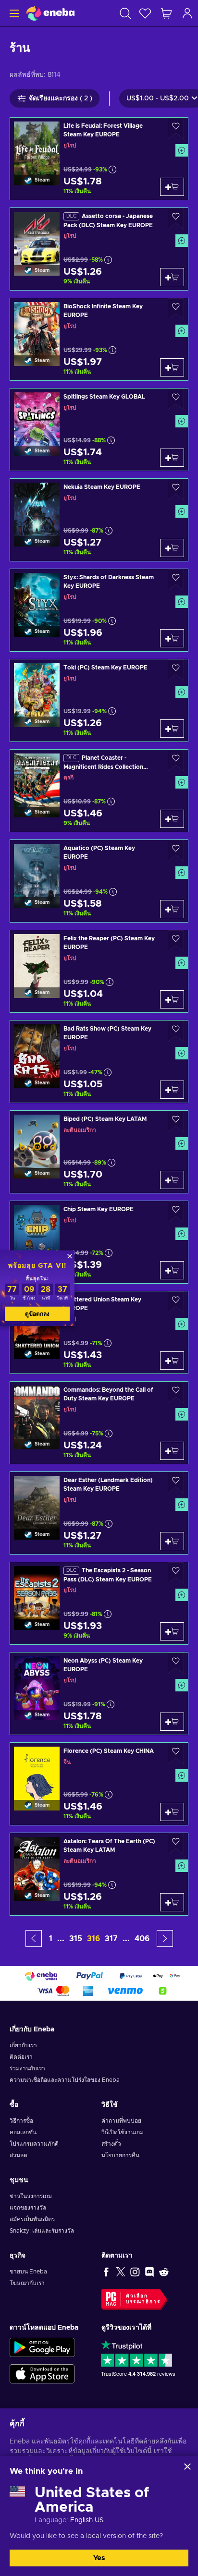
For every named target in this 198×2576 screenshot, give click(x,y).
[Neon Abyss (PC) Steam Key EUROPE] (99, 1694)
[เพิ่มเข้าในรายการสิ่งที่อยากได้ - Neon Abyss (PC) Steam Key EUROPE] (176, 1663)
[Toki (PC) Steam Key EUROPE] (99, 700)
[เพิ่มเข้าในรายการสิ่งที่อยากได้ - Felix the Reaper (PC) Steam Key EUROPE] (176, 941)
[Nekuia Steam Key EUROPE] (99, 520)
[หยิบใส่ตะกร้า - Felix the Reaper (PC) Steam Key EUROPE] (172, 999)
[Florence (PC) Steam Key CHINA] (99, 1784)
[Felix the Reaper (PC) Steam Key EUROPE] (99, 971)
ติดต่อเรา (21, 2057)
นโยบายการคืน (120, 2155)
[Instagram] (135, 2272)
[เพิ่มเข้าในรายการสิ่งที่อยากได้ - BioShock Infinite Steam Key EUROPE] (176, 309)
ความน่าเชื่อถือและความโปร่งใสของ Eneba (65, 2080)
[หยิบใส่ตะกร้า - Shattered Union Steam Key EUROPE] (172, 1361)
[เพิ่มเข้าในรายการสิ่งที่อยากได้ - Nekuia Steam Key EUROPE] (176, 490)
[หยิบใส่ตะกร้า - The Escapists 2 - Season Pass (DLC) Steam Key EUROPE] (172, 1631)
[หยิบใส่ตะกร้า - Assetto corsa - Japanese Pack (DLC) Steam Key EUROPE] (172, 277)
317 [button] (111, 1939)
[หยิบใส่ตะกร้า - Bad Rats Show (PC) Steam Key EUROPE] (172, 1090)
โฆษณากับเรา (27, 2283)
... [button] (61, 1939)
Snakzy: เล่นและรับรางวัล (42, 2231)
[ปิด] (187, 2467)
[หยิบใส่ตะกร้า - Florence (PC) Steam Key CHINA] (172, 1812)
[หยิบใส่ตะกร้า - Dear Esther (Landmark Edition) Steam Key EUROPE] (172, 1541)
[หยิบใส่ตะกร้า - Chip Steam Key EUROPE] (172, 1270)
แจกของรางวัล (28, 2208)
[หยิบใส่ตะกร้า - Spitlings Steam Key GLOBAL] (172, 458)
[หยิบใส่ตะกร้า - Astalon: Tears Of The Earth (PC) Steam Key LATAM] (172, 1902)
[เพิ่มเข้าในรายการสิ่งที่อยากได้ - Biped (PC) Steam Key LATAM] (176, 1122)
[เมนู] (13, 13)
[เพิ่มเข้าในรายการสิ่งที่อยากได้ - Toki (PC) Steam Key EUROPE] (176, 670)
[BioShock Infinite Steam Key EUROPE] (99, 339)
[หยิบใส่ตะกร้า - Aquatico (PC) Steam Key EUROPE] (172, 909)
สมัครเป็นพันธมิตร (32, 2219)
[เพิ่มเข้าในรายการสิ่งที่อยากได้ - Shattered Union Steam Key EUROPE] (176, 1302)
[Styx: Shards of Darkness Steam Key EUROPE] (99, 610)
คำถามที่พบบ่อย (121, 2121)
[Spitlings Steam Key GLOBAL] (99, 430)
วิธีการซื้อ (21, 2121)
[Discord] (149, 2272)
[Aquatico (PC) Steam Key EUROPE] (99, 881)
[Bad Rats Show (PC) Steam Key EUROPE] (99, 1062)
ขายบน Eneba (28, 2272)
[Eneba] (50, 13)
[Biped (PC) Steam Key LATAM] (99, 1152)
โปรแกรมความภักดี (34, 2144)
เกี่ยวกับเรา (23, 2045)
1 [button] (51, 1939)
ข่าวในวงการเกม (31, 2196)
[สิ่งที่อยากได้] (145, 13)
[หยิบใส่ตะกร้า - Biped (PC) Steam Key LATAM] (172, 1180)
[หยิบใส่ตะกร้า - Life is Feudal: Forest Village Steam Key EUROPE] (172, 187)
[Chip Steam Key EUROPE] (99, 1242)
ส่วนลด (19, 2155)
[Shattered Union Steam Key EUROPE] (99, 1332)
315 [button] (76, 1939)
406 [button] (142, 1939)
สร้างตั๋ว (111, 2144)
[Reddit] (164, 2272)
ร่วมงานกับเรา (27, 2068)
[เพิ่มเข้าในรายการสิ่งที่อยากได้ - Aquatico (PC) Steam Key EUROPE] (176, 851)
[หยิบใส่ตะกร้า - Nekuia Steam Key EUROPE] (172, 548)
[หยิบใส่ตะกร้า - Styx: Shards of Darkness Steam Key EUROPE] (172, 638)
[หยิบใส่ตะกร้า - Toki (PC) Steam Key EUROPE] (172, 729)
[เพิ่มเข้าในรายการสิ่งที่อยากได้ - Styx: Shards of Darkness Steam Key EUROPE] (176, 580)
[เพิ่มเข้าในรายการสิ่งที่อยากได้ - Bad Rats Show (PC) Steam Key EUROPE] (176, 1031)
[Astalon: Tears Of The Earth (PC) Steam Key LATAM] (99, 1874)
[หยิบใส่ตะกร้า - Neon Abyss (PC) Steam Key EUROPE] (172, 1722)
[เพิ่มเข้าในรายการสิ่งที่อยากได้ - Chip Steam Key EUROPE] (176, 1212)
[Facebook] (106, 2272)
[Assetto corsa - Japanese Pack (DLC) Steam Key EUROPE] (99, 249)
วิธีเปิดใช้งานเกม (123, 2132)
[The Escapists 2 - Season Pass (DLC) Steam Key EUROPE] (99, 1603)
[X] (121, 2272)
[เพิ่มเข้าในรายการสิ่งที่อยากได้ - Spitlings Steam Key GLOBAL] (176, 399)
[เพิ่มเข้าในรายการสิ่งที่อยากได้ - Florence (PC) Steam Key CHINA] (176, 1754)
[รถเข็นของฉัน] (166, 13)
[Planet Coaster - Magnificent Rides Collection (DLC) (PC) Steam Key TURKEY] (99, 791)
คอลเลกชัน (23, 2132)
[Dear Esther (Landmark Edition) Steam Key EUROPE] (99, 1513)
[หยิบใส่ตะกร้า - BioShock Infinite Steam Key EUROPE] (172, 367)
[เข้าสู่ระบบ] (187, 13)
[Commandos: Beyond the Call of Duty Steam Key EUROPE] (99, 1423)
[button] (34, 1938)
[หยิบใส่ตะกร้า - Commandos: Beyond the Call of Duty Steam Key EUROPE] (172, 1451)
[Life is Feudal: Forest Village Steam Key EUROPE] (99, 159)
